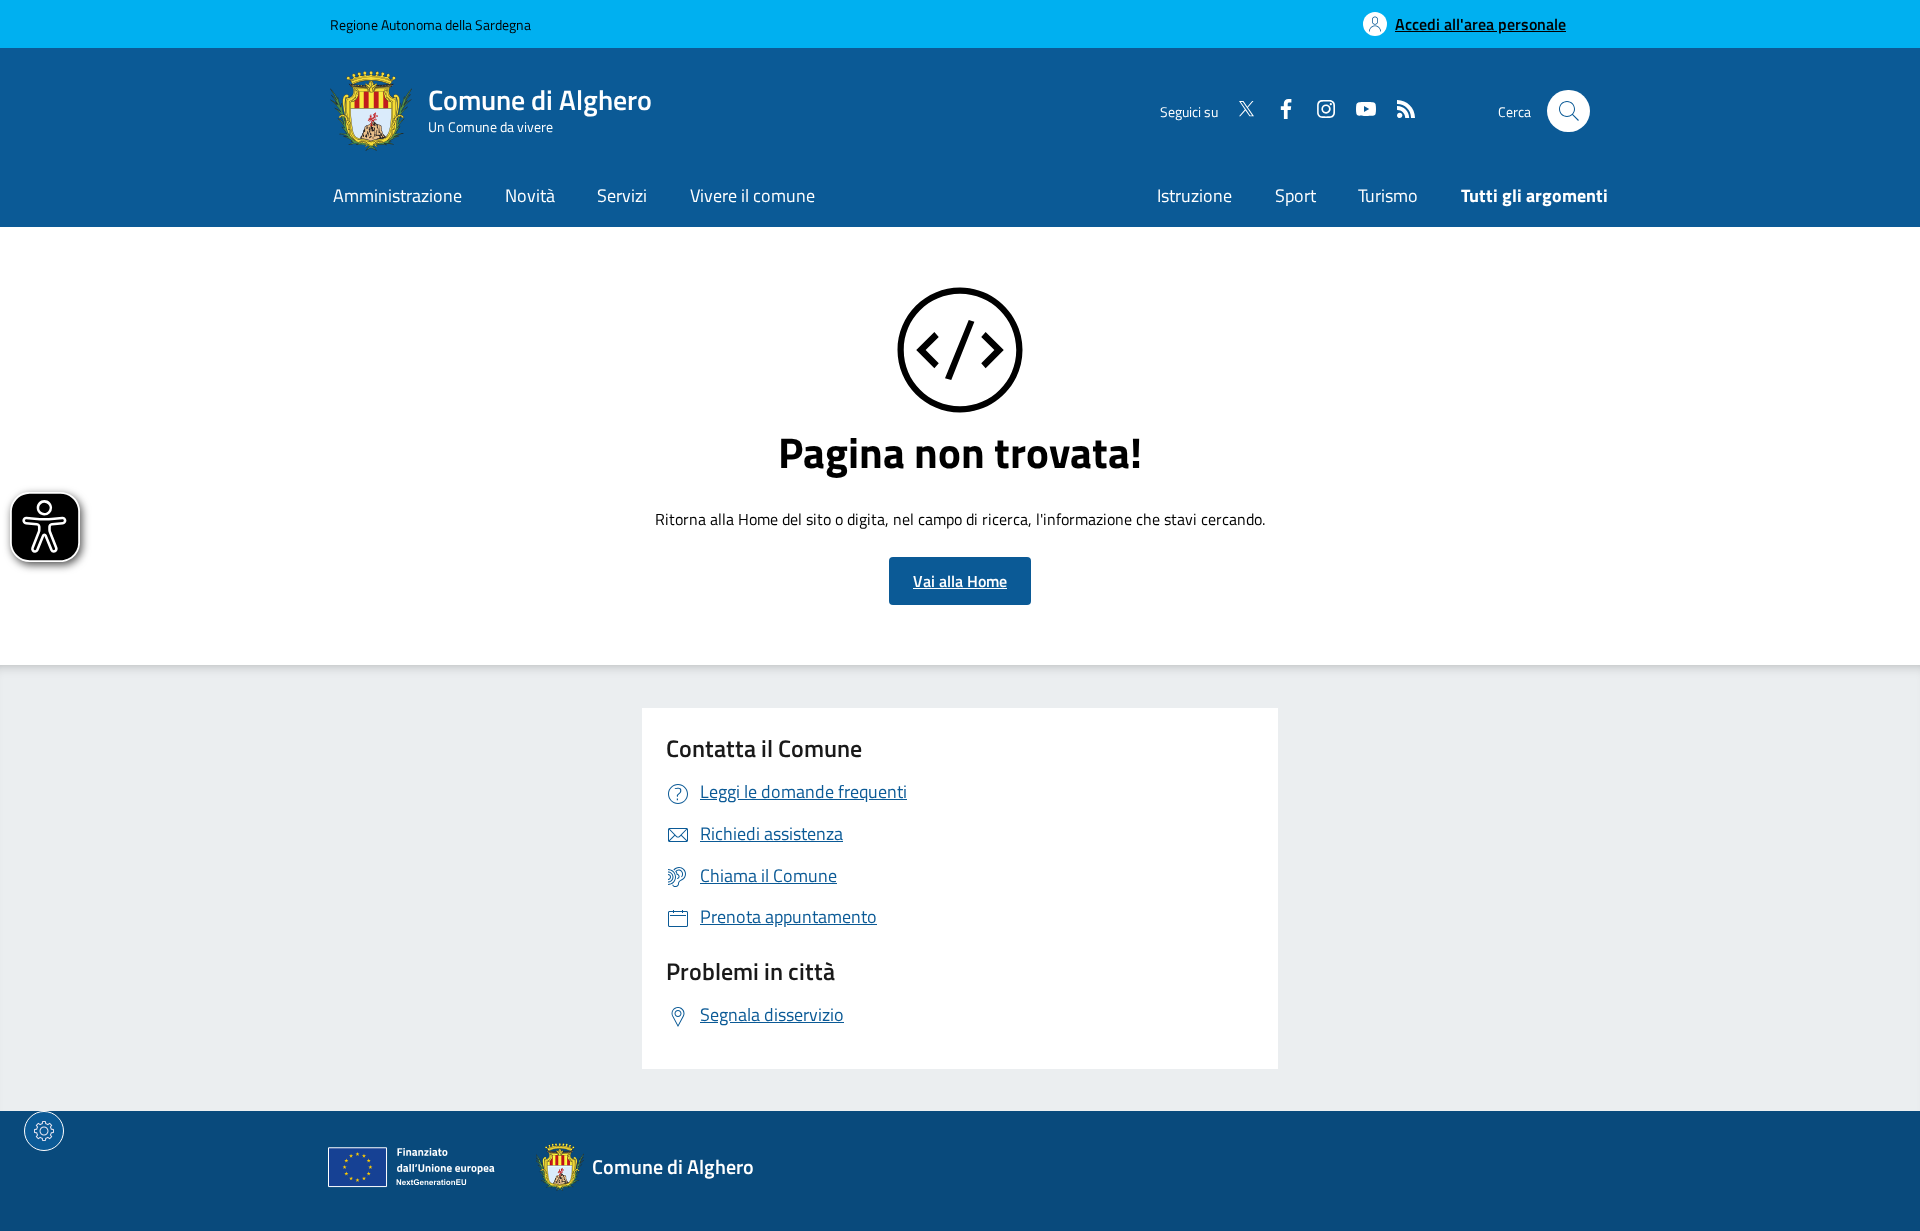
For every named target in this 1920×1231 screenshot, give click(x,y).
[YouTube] (1358, 111)
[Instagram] (1318, 111)
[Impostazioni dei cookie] (44, 1131)
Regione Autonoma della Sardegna (430, 24)
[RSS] (1398, 111)
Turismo (1388, 195)
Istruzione (1194, 195)
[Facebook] (1278, 111)
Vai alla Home (960, 581)
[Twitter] (1238, 111)
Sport (1295, 195)
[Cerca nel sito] (1568, 111)
